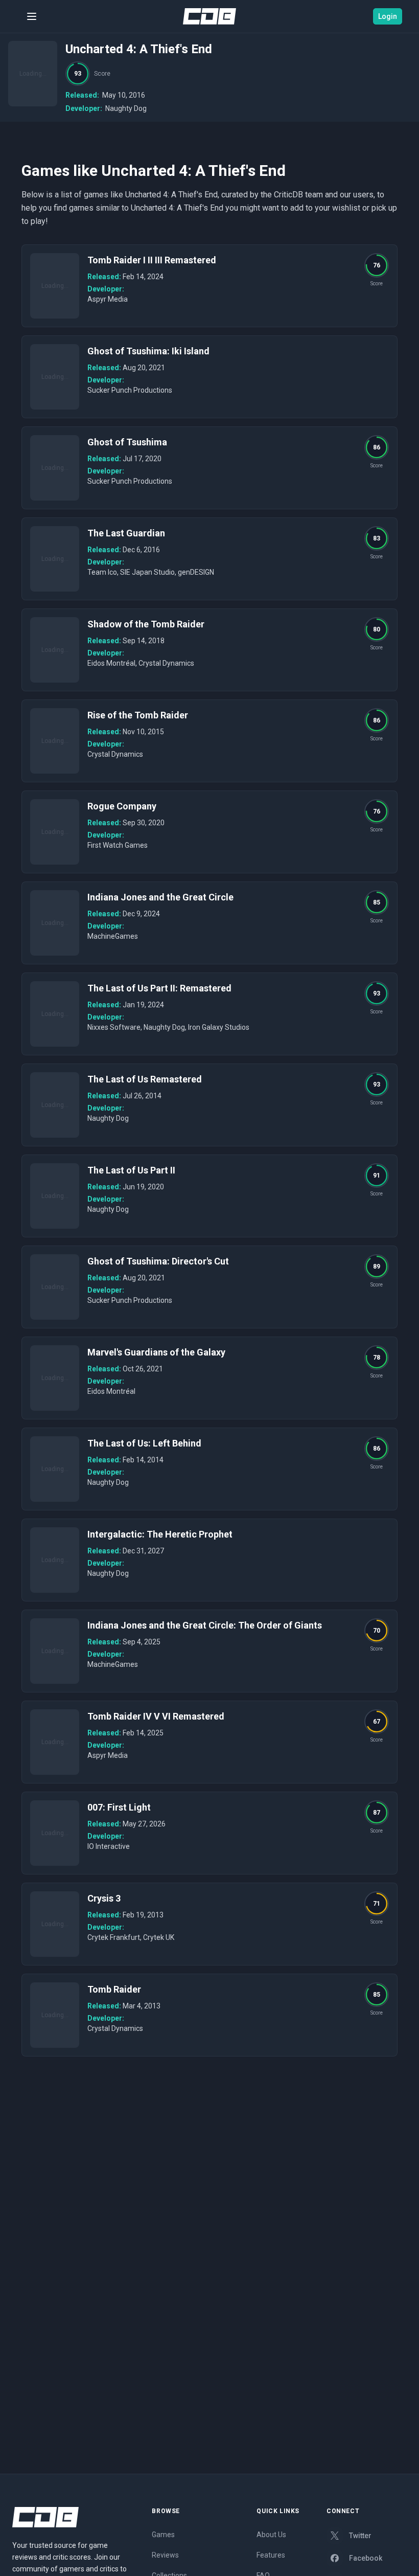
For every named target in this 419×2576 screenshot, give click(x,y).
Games (163, 2535)
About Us (271, 2535)
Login (388, 16)
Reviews (165, 2555)
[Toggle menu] (32, 16)
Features (271, 2555)
